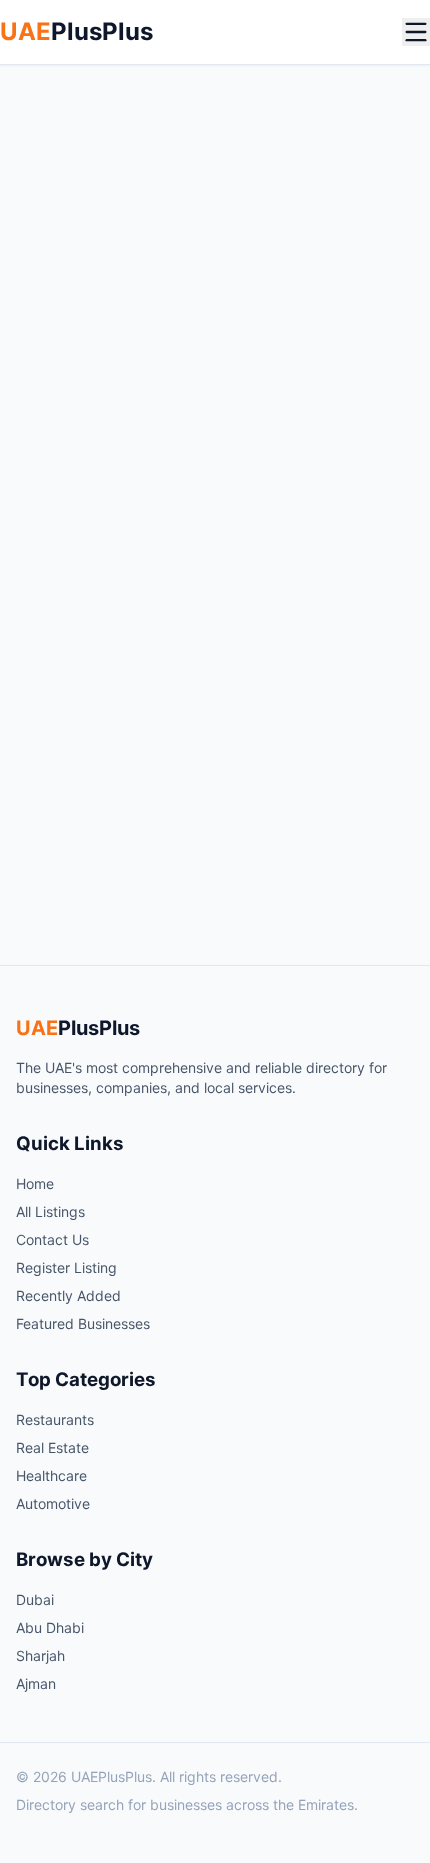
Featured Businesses (83, 1323)
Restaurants (55, 1419)
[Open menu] (416, 32)
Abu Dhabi (50, 1627)
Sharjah (40, 1655)
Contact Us (52, 1239)
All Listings (50, 1211)
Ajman (36, 1683)
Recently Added (68, 1295)
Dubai (35, 1599)
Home (35, 1183)
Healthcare (51, 1475)
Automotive (53, 1503)
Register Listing (66, 1267)
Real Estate (52, 1447)
